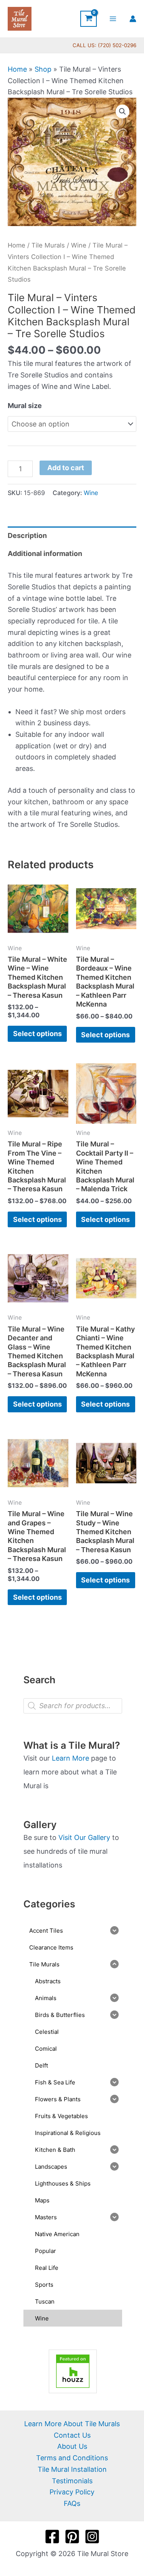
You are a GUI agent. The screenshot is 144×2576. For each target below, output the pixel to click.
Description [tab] (27, 535)
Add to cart (66, 468)
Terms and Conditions (72, 2458)
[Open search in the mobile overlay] (73, 1706)
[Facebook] (52, 2537)
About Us (72, 2446)
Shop (43, 69)
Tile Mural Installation (72, 2469)
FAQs (72, 2503)
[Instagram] (92, 2537)
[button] (122, 112)
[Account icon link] (133, 19)
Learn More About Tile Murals (72, 2424)
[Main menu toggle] (113, 19)
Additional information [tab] (45, 553)
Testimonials (72, 2481)
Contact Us (72, 2435)
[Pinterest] (72, 2537)
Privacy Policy (72, 2492)
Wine (79, 245)
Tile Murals (48, 245)
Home (17, 69)
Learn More (70, 1758)
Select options (37, 1034)
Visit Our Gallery (84, 1837)
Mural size (25, 406)
